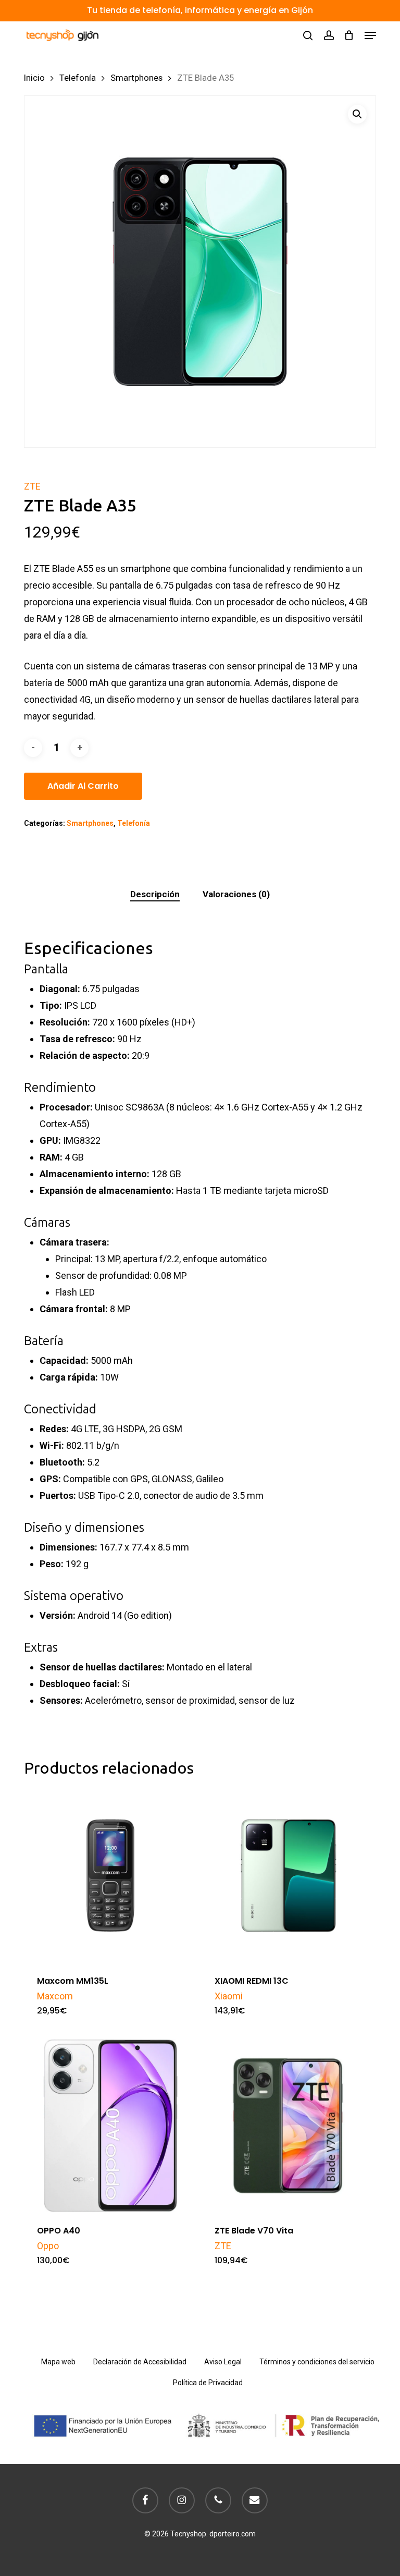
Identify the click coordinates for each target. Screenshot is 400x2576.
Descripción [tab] (155, 894)
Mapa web (58, 2362)
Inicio (34, 78)
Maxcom (55, 1996)
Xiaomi (229, 1996)
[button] (370, 35)
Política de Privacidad (208, 2383)
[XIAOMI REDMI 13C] (288, 1876)
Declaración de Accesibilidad (140, 2362)
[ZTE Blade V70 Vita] (288, 2126)
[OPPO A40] (110, 2126)
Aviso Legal (223, 2362)
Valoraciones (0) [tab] (236, 894)
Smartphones (136, 78)
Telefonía (78, 78)
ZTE (32, 486)
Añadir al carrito (83, 786)
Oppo (48, 2246)
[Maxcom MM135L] (110, 1876)
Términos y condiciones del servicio (317, 2362)
